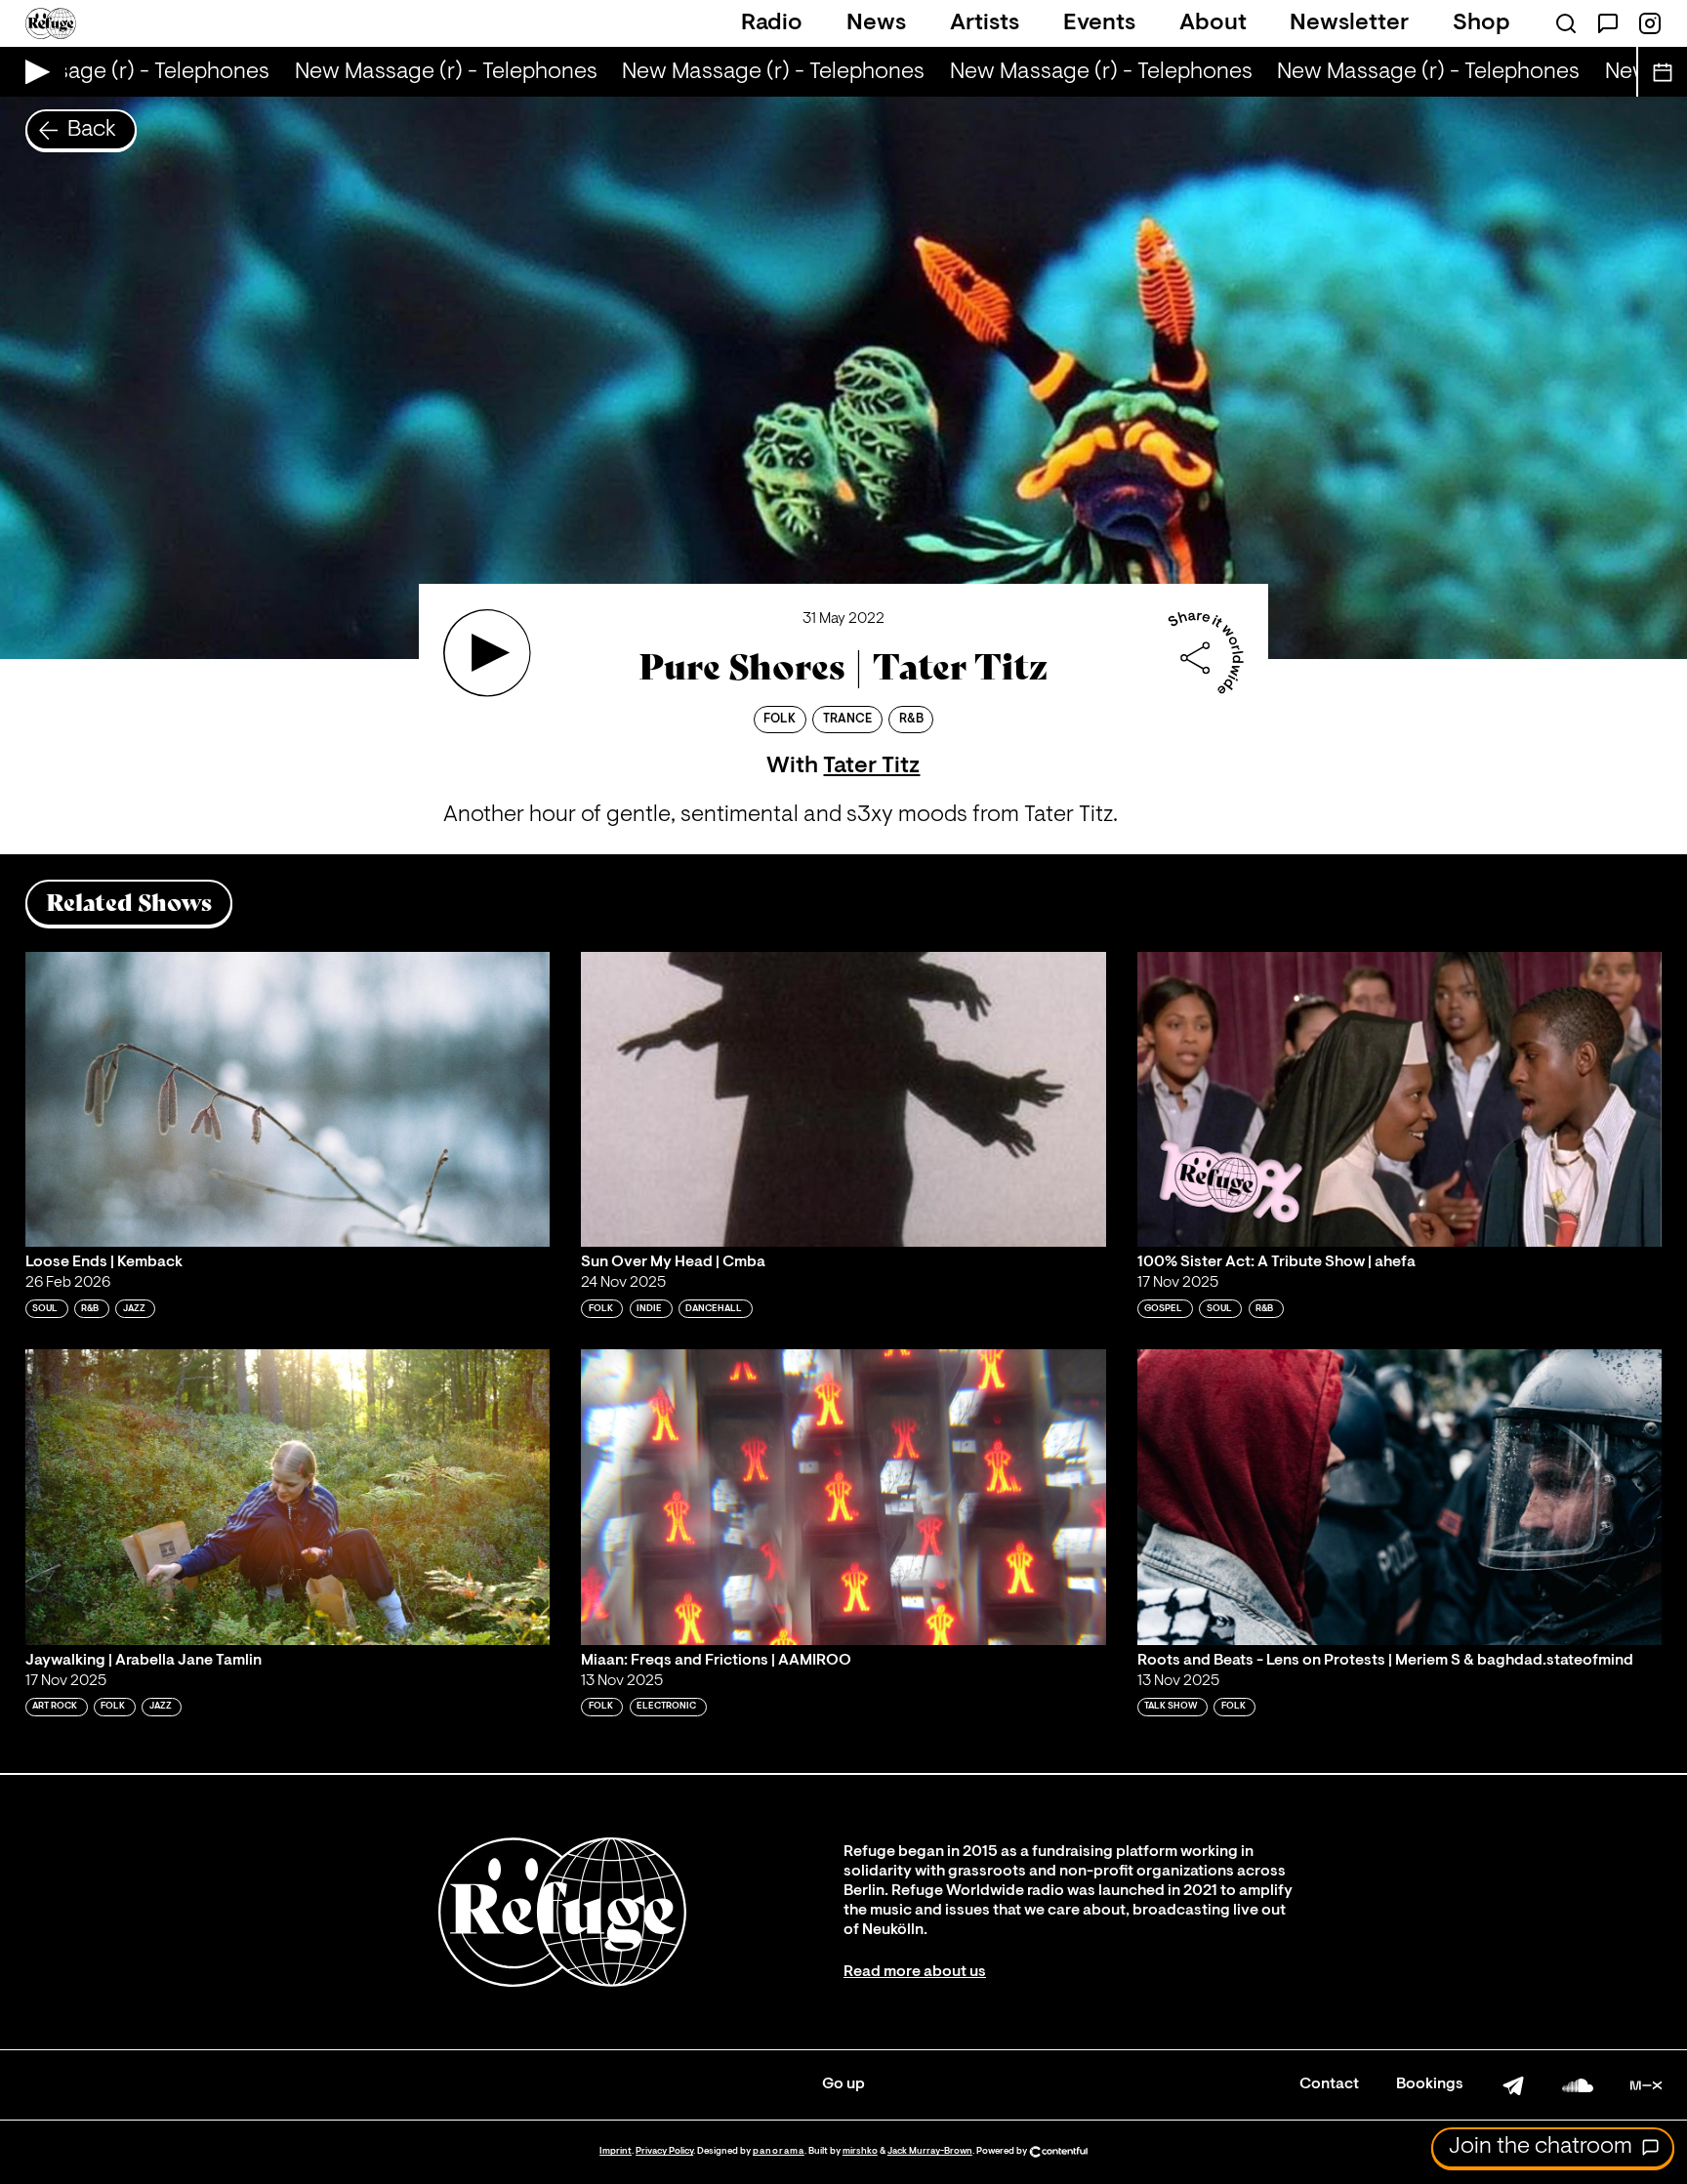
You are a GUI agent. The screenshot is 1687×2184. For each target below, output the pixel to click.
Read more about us (915, 1972)
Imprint (616, 2151)
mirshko (860, 2151)
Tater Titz (871, 766)
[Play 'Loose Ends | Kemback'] (288, 1099)
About (1213, 23)
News (876, 23)
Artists (985, 23)
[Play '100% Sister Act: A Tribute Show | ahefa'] (1400, 1099)
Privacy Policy (664, 2151)
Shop (1481, 23)
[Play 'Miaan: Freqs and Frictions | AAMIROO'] (843, 1497)
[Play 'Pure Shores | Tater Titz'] (487, 653)
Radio (772, 23)
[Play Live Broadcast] (33, 72)
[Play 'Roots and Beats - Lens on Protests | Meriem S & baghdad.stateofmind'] (1400, 1497)
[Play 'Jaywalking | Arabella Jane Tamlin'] (288, 1497)
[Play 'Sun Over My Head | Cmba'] (843, 1099)
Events (1099, 23)
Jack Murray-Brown (930, 2151)
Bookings (1430, 2084)
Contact (1329, 2084)
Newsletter (1349, 23)
